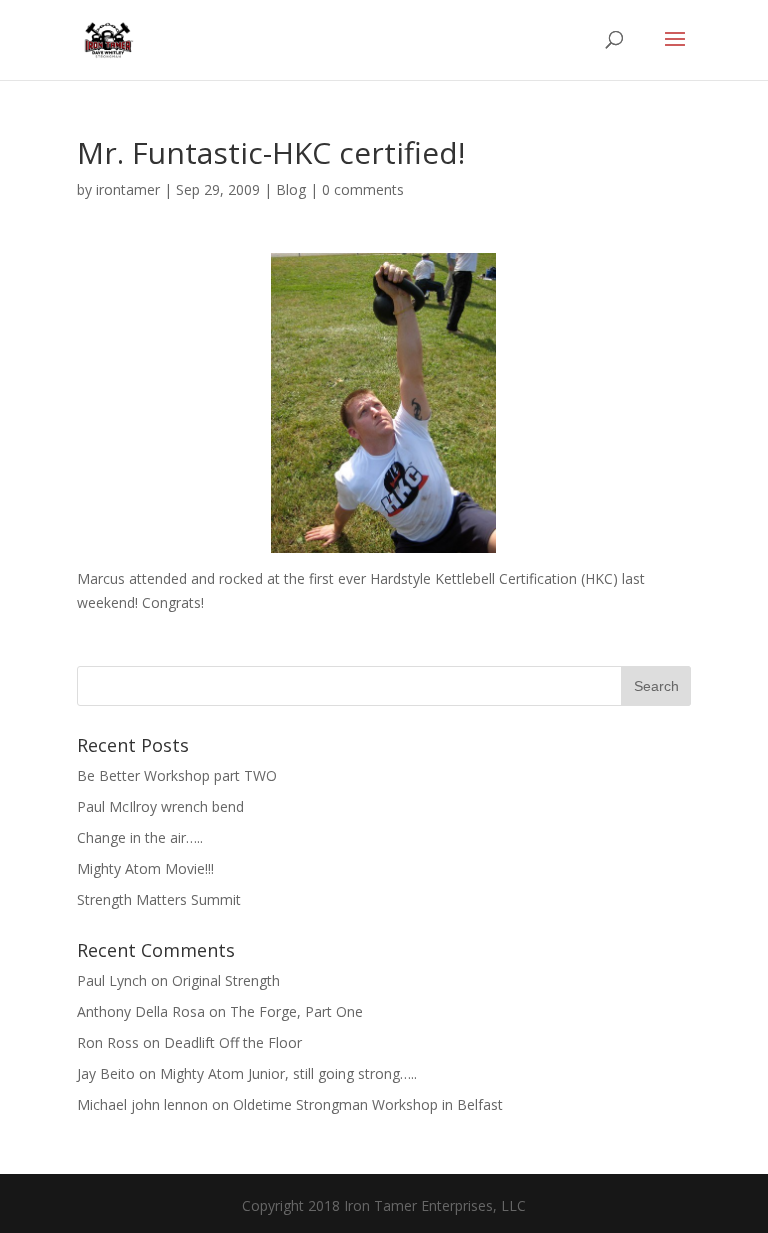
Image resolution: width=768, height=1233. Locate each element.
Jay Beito (106, 1073)
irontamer (128, 189)
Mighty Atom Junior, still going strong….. (288, 1073)
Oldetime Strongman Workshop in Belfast (368, 1104)
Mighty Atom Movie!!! (145, 868)
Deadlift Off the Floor (233, 1042)
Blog (291, 189)
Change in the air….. (140, 837)
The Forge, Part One (296, 1011)
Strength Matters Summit (159, 899)
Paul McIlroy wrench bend (160, 806)
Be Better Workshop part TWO (177, 775)
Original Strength (226, 980)
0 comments (363, 189)
